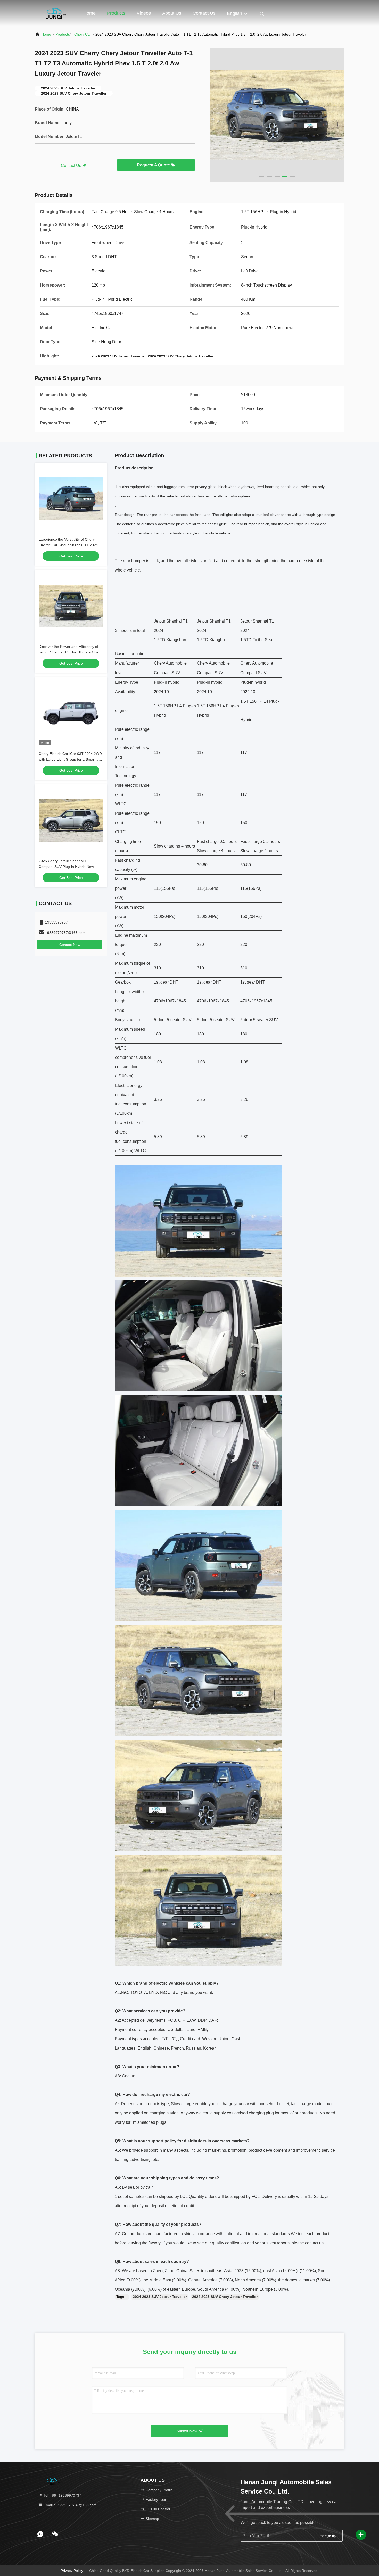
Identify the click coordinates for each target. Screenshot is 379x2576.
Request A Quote (154, 165)
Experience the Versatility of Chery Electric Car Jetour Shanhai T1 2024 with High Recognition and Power (68, 545)
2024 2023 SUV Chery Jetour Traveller (225, 2297)
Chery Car (83, 34)
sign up (330, 2536)
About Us (172, 13)
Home (89, 13)
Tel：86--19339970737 (62, 2495)
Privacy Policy (72, 2571)
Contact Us (204, 13)
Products (116, 13)
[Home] (55, 13)
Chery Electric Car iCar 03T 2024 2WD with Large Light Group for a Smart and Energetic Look (71, 759)
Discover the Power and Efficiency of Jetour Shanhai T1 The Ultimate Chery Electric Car (70, 652)
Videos (144, 13)
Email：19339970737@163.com (70, 2505)
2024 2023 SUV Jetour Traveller (160, 2297)
